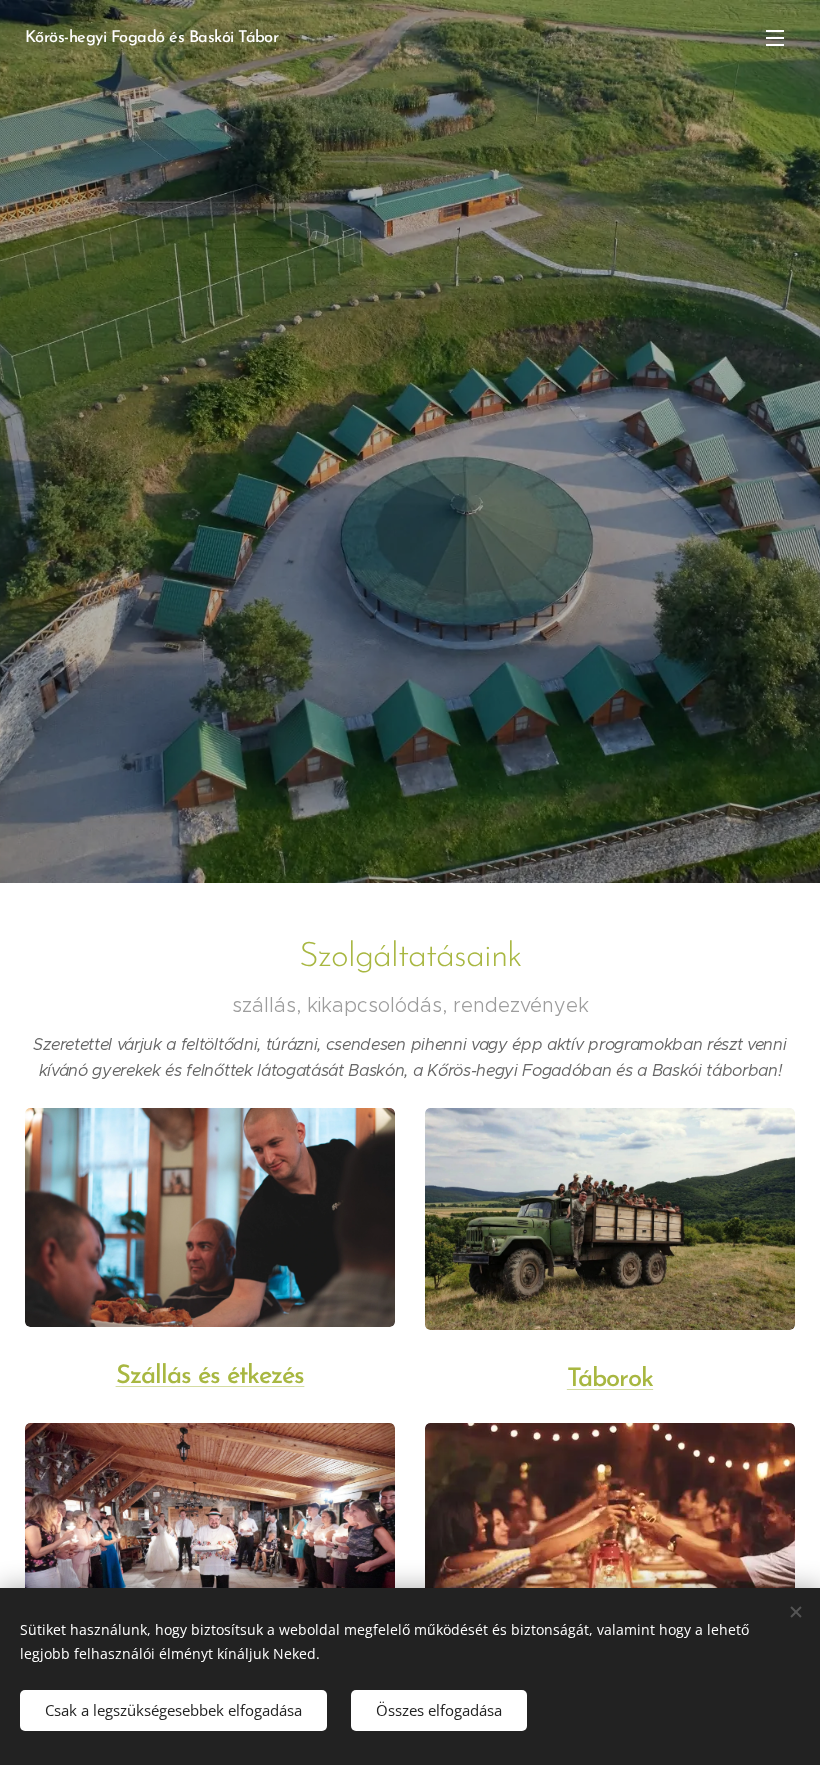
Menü (775, 37)
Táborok (610, 1379)
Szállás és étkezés (210, 1376)
